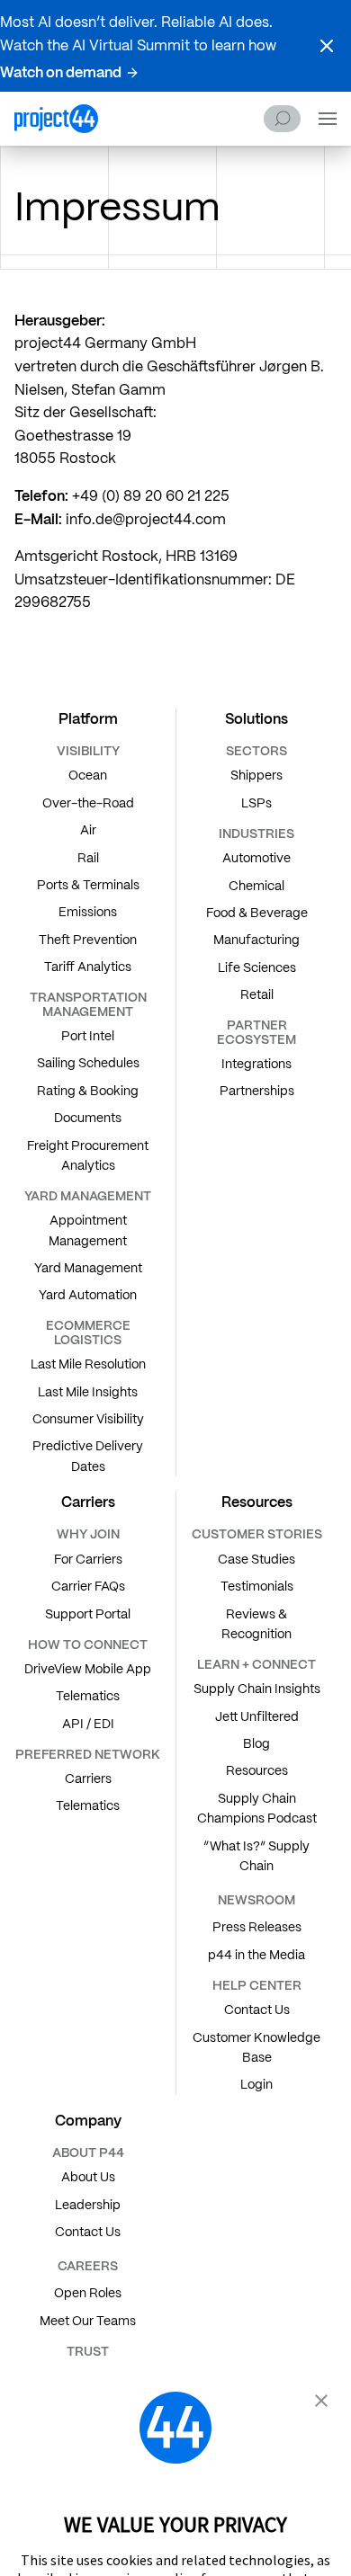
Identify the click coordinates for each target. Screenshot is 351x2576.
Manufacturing (256, 940)
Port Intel (88, 1036)
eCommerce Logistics (88, 1332)
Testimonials (257, 1586)
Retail (257, 994)
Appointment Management (88, 1230)
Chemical (256, 886)
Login (256, 2084)
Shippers (256, 775)
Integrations (256, 1064)
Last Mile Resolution (88, 1364)
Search (282, 119)
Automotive (256, 858)
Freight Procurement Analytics (88, 1155)
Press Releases (257, 1927)
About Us (88, 2177)
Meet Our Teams (88, 2321)
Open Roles (88, 2293)
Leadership (88, 2205)
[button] (327, 46)
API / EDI (88, 1724)
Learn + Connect (256, 1664)
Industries (256, 833)
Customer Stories (257, 1534)
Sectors (256, 751)
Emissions (88, 912)
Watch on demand (61, 72)
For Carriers (88, 1559)
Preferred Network (88, 1754)
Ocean (88, 775)
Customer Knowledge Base (256, 2047)
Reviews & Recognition (256, 1624)
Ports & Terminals (88, 885)
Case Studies (256, 1559)
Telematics (88, 1696)
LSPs (256, 803)
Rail (88, 858)
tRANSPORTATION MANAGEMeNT (88, 1004)
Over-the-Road (88, 803)
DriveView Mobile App (88, 1669)
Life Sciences (257, 967)
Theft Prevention (88, 940)
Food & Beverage (257, 913)
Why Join (88, 1534)
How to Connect (88, 1645)
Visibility (88, 751)
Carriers (88, 1778)
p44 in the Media (256, 1955)
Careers (88, 2266)
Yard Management (88, 1268)
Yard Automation (88, 1295)
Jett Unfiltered (257, 1716)
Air (88, 830)
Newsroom (256, 1900)
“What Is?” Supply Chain (256, 1856)
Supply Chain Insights (257, 1689)
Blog (256, 1743)
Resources (257, 1770)
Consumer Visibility (88, 1419)
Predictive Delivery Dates (88, 1456)
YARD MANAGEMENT (88, 1196)
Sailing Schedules (88, 1063)
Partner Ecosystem (256, 1032)
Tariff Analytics (88, 967)
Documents (88, 1118)
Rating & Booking (88, 1091)
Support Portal (88, 1614)
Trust (88, 2351)
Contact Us (257, 2010)
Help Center (257, 1985)
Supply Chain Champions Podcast (257, 1808)
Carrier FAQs (88, 1586)
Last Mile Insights (88, 1392)
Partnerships (257, 1091)
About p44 (88, 2153)
